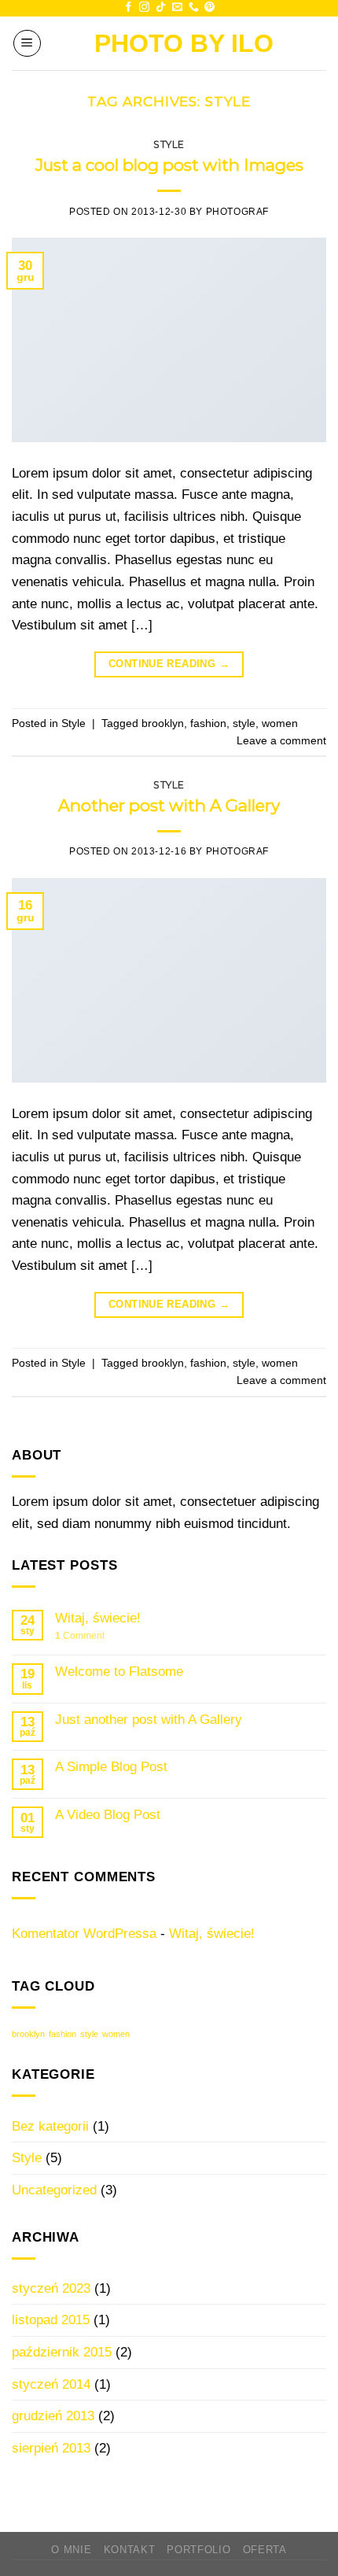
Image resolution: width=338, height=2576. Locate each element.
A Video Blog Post (108, 1814)
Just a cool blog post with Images (169, 165)
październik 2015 (62, 2352)
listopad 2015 (51, 2320)
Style (169, 144)
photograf (237, 212)
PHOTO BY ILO (184, 43)
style (244, 723)
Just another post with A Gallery (149, 1719)
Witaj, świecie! (98, 1618)
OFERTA (265, 2550)
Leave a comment (281, 740)
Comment (80, 1636)
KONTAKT (130, 2550)
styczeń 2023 (51, 2288)
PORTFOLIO (198, 2550)
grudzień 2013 (53, 2415)
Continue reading (169, 664)
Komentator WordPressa (84, 1933)
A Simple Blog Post (111, 1766)
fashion (208, 723)
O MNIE (71, 2550)
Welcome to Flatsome (119, 1671)
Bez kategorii (50, 2126)
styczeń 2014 (51, 2384)
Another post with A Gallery (169, 805)
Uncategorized (54, 2190)
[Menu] (27, 44)
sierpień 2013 (51, 2448)
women (280, 723)
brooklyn (163, 723)
